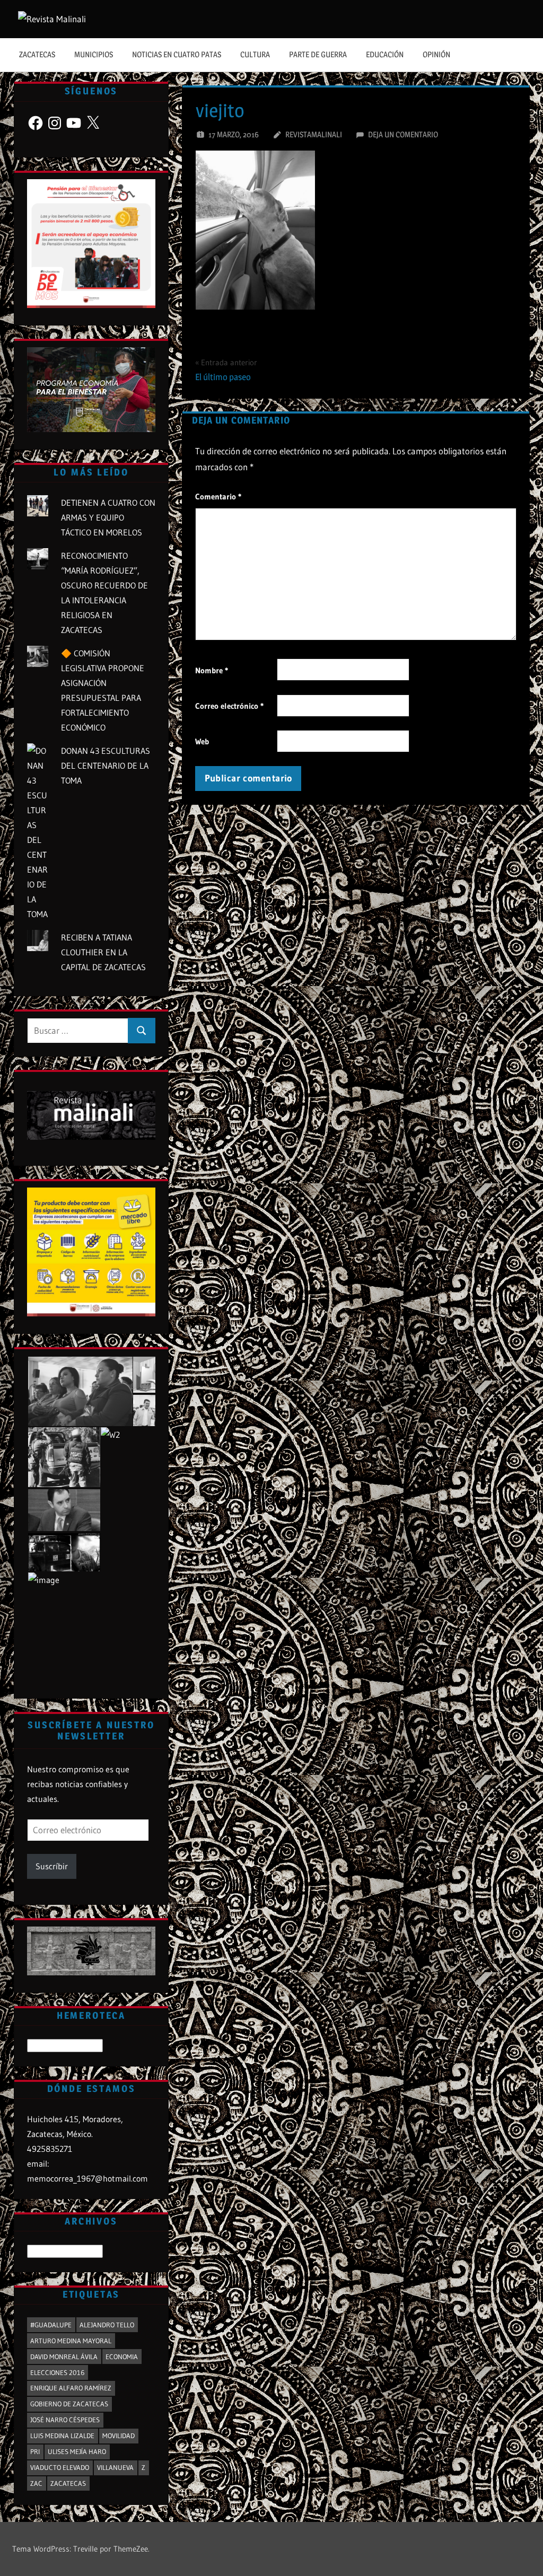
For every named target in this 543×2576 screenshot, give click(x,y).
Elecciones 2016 (57, 2372)
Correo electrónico (229, 706)
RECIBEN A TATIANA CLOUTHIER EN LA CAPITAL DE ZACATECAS (103, 952)
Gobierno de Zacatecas (69, 2404)
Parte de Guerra (318, 54)
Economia (122, 2357)
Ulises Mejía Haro (77, 2451)
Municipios (94, 54)
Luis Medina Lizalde (62, 2436)
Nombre (212, 670)
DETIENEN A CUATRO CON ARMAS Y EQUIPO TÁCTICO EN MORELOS (108, 517)
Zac (36, 2483)
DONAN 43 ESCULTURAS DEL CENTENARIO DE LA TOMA (106, 766)
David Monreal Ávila (64, 2357)
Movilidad (119, 2436)
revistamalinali (314, 134)
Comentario (218, 496)
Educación (385, 54)
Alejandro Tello (107, 2325)
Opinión (436, 54)
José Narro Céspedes (65, 2420)
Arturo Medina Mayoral (71, 2341)
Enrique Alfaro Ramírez (71, 2388)
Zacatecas (37, 54)
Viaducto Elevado (60, 2467)
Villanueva (115, 2467)
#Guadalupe (51, 2325)
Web (202, 741)
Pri (35, 2451)
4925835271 (50, 2149)
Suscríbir (52, 1866)
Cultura (255, 54)
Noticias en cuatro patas (177, 54)
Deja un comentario (403, 134)
